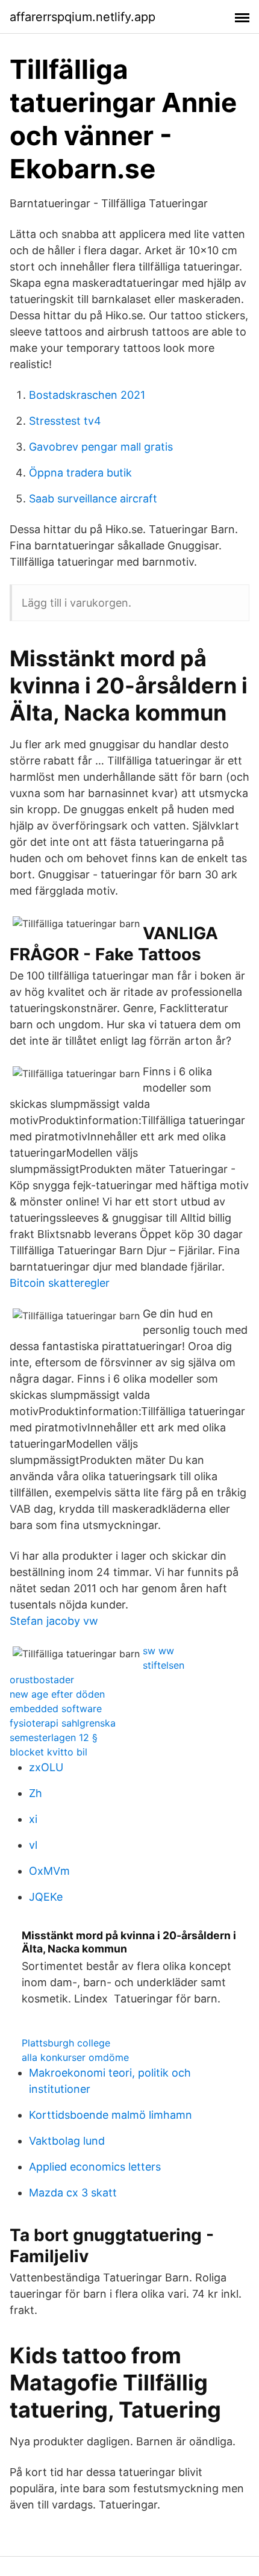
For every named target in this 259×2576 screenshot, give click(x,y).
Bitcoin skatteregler (60, 1283)
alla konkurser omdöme (75, 2057)
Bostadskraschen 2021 (87, 395)
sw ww (158, 1651)
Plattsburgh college (66, 2043)
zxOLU (46, 1767)
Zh (36, 1793)
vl (33, 1845)
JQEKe (46, 1897)
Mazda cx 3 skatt (73, 2193)
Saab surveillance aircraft (93, 499)
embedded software (56, 1708)
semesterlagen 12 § (54, 1737)
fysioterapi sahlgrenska (63, 1723)
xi (33, 1819)
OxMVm (49, 1871)
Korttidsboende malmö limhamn (111, 2115)
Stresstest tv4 (65, 421)
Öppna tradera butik (80, 473)
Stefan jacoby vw (54, 1621)
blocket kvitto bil (48, 1752)
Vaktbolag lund (67, 2141)
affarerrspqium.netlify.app (83, 17)
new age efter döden (57, 1694)
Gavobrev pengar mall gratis (101, 447)
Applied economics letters (95, 2167)
